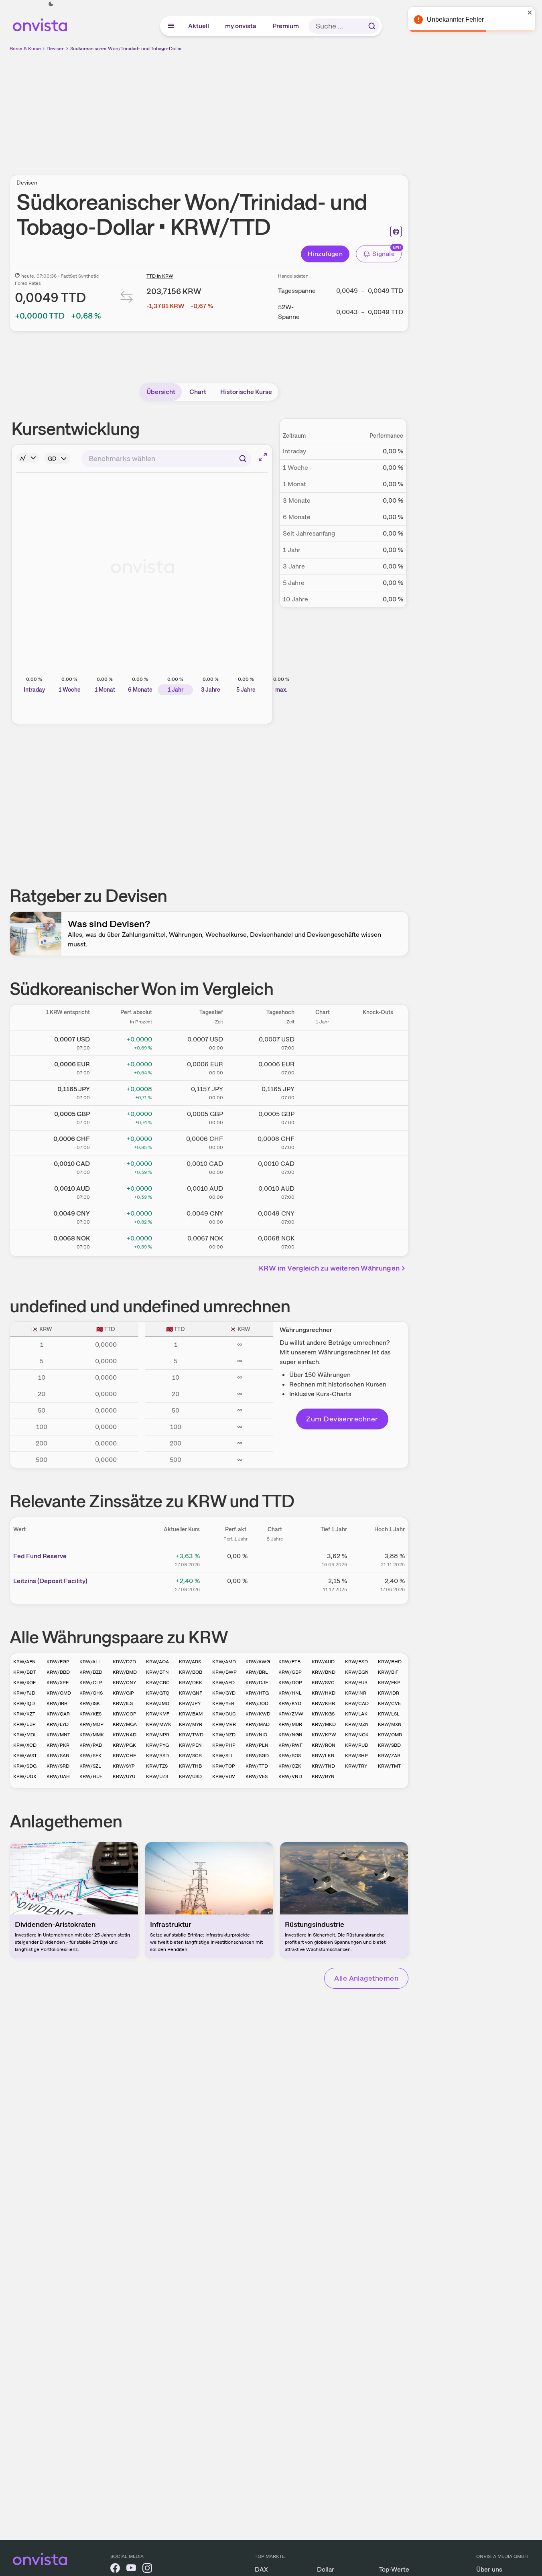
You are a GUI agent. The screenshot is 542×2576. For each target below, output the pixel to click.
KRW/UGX (25, 1776)
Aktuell (199, 26)
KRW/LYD (58, 1724)
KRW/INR (356, 1693)
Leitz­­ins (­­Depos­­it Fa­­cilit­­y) (50, 1581)
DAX (261, 2569)
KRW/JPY (190, 1703)
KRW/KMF (158, 1714)
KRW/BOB (191, 1672)
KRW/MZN (357, 1724)
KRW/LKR (323, 1756)
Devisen (56, 49)
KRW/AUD (323, 1662)
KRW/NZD (224, 1735)
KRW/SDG (25, 1766)
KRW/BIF (388, 1672)
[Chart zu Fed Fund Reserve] (275, 1559)
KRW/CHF (124, 1756)
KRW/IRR (57, 1703)
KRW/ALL (90, 1662)
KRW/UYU (124, 1776)
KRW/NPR (158, 1735)
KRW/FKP (389, 1683)
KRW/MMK (92, 1735)
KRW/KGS (323, 1714)
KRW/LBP (24, 1724)
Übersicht (161, 392)
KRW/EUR (356, 1683)
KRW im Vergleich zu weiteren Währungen (329, 1268)
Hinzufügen (325, 254)
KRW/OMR (390, 1735)
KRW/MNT (58, 1735)
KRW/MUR (290, 1724)
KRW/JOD (257, 1703)
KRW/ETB (289, 1662)
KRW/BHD (390, 1662)
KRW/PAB (91, 1745)
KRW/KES (90, 1714)
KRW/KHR (323, 1703)
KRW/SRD (58, 1766)
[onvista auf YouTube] (131, 2569)
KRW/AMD (224, 1662)
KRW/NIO (256, 1735)
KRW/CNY (124, 1683)
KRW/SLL (223, 1756)
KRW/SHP (356, 1756)
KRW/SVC (323, 1683)
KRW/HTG (257, 1693)
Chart (198, 392)
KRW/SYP (124, 1766)
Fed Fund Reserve (40, 1556)
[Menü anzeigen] (171, 26)
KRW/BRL (257, 1672)
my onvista (241, 26)
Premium (286, 26)
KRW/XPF (58, 1683)
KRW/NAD (125, 1735)
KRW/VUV (224, 1776)
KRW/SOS (290, 1756)
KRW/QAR (58, 1714)
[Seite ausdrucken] (396, 231)
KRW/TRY (356, 1766)
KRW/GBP (290, 1672)
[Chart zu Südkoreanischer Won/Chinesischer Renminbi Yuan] (323, 1216)
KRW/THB (190, 1766)
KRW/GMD (59, 1693)
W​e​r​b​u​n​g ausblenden (278, 109)
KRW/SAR (58, 1756)
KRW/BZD (91, 1672)
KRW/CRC (158, 1683)
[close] (530, 12)
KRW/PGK (124, 1745)
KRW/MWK (159, 1724)
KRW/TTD (257, 1766)
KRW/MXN (390, 1724)
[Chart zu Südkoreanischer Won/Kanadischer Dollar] (323, 1166)
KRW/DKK (191, 1683)
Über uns (489, 2569)
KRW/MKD (324, 1724)
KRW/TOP (224, 1766)
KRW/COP (125, 1714)
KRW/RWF (290, 1745)
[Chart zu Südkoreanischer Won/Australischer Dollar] (323, 1191)
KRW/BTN (157, 1672)
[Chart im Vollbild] (263, 457)
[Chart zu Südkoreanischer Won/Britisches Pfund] (323, 1116)
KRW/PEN (190, 1745)
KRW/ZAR (389, 1756)
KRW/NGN (290, 1735)
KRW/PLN (257, 1745)
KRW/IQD (24, 1703)
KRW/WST (25, 1756)
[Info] (28, 458)
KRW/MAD (258, 1724)
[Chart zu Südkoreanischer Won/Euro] (323, 1067)
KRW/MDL (25, 1735)
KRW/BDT (25, 1672)
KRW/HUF (91, 1776)
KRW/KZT (24, 1714)
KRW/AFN (24, 1662)
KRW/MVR (224, 1724)
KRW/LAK (356, 1714)
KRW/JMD (158, 1703)
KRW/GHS (91, 1693)
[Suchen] (372, 26)
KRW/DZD (124, 1662)
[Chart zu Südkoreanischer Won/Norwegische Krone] (323, 1241)
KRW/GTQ (158, 1693)
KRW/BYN (323, 1776)
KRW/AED (223, 1683)
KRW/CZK (290, 1766)
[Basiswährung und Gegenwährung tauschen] (127, 299)
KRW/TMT (389, 1766)
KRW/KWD (258, 1714)
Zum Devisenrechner (342, 1419)
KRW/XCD (25, 1745)
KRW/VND (290, 1776)
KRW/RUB (356, 1745)
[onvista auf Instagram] (147, 2569)
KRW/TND (323, 1766)
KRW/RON (324, 1745)
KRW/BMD (125, 1672)
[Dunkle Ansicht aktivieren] (51, 4)
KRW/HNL (290, 1693)
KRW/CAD (357, 1703)
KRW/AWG (258, 1662)
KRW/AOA (157, 1662)
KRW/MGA (125, 1724)
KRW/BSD (356, 1662)
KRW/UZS (157, 1776)
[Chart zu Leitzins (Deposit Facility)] (275, 1584)
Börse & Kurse (25, 49)
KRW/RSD (157, 1756)
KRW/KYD (290, 1703)
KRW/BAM (191, 1714)
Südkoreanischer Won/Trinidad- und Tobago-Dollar (126, 49)
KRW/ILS (123, 1703)
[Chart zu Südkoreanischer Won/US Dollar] (323, 1042)
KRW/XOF (24, 1683)
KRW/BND (324, 1672)
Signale (384, 254)
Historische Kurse (246, 392)
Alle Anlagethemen (366, 1978)
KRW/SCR (190, 1756)
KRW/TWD (191, 1735)
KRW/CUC (224, 1714)
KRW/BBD (58, 1672)
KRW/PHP (224, 1745)
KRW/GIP (123, 1693)
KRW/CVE (389, 1703)
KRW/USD (190, 1776)
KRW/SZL (90, 1766)
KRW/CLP (91, 1683)
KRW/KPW (324, 1735)
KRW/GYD (224, 1693)
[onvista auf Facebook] (115, 2569)
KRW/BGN (357, 1672)
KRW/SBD (389, 1745)
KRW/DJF (257, 1683)
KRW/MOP (91, 1724)
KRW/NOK (357, 1735)
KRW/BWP (224, 1672)
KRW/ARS (190, 1662)
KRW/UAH (58, 1776)
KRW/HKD (324, 1693)
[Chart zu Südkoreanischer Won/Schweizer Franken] (323, 1141)
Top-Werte (394, 2569)
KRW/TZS (157, 1766)
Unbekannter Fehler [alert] (455, 19)
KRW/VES (257, 1776)
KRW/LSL (389, 1714)
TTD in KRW (160, 276)
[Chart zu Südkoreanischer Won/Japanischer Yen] (323, 1092)
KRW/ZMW (291, 1714)
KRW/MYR (191, 1724)
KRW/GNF (191, 1693)
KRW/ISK (90, 1703)
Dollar (326, 2569)
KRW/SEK (90, 1756)
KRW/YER (223, 1703)
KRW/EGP (58, 1662)
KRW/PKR (58, 1745)
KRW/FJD (24, 1693)
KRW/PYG (157, 1745)
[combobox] (166, 459)
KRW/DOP (290, 1683)
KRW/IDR (389, 1693)
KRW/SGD (257, 1756)
